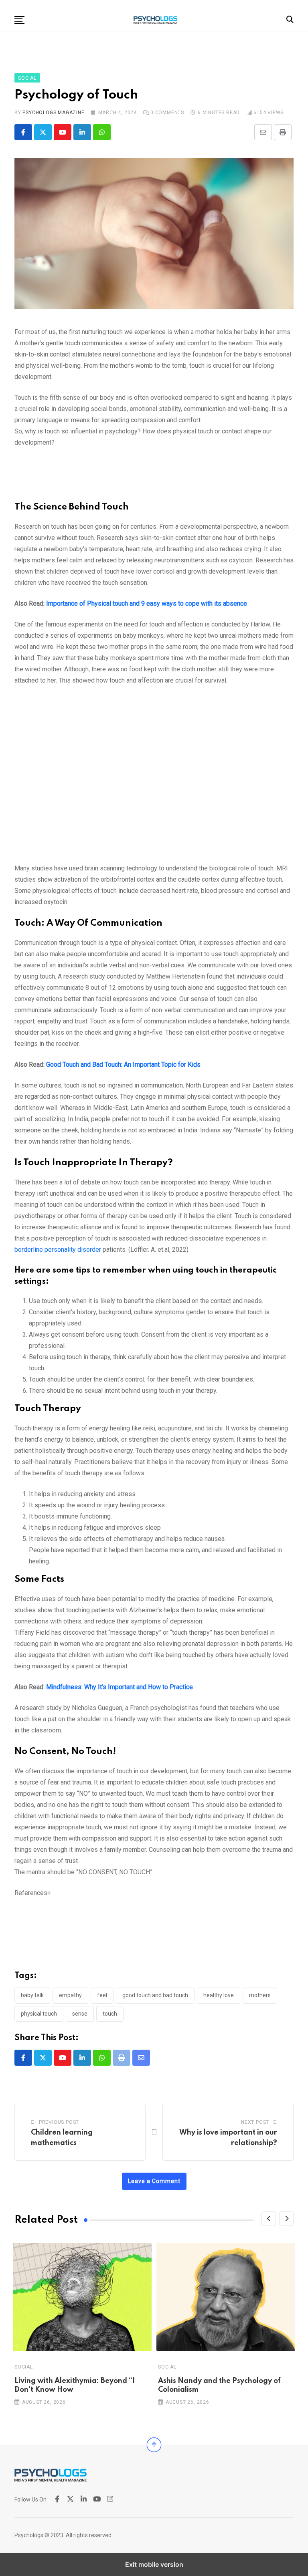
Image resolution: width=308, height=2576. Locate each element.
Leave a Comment (154, 2181)
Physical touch (39, 2014)
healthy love (219, 1995)
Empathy (70, 1995)
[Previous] (269, 2219)
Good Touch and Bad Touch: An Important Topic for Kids (123, 1064)
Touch (110, 2014)
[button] (19, 20)
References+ (33, 1893)
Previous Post (59, 2122)
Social (24, 2367)
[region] (154, 478)
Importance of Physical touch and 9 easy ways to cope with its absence (147, 603)
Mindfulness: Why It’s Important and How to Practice (120, 1687)
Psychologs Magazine (53, 113)
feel (102, 1995)
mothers (260, 1995)
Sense (80, 2014)
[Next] (286, 2219)
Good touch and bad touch (155, 1995)
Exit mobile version (154, 2564)
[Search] (290, 19)
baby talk (32, 1995)
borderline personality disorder (59, 1250)
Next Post (255, 2122)
